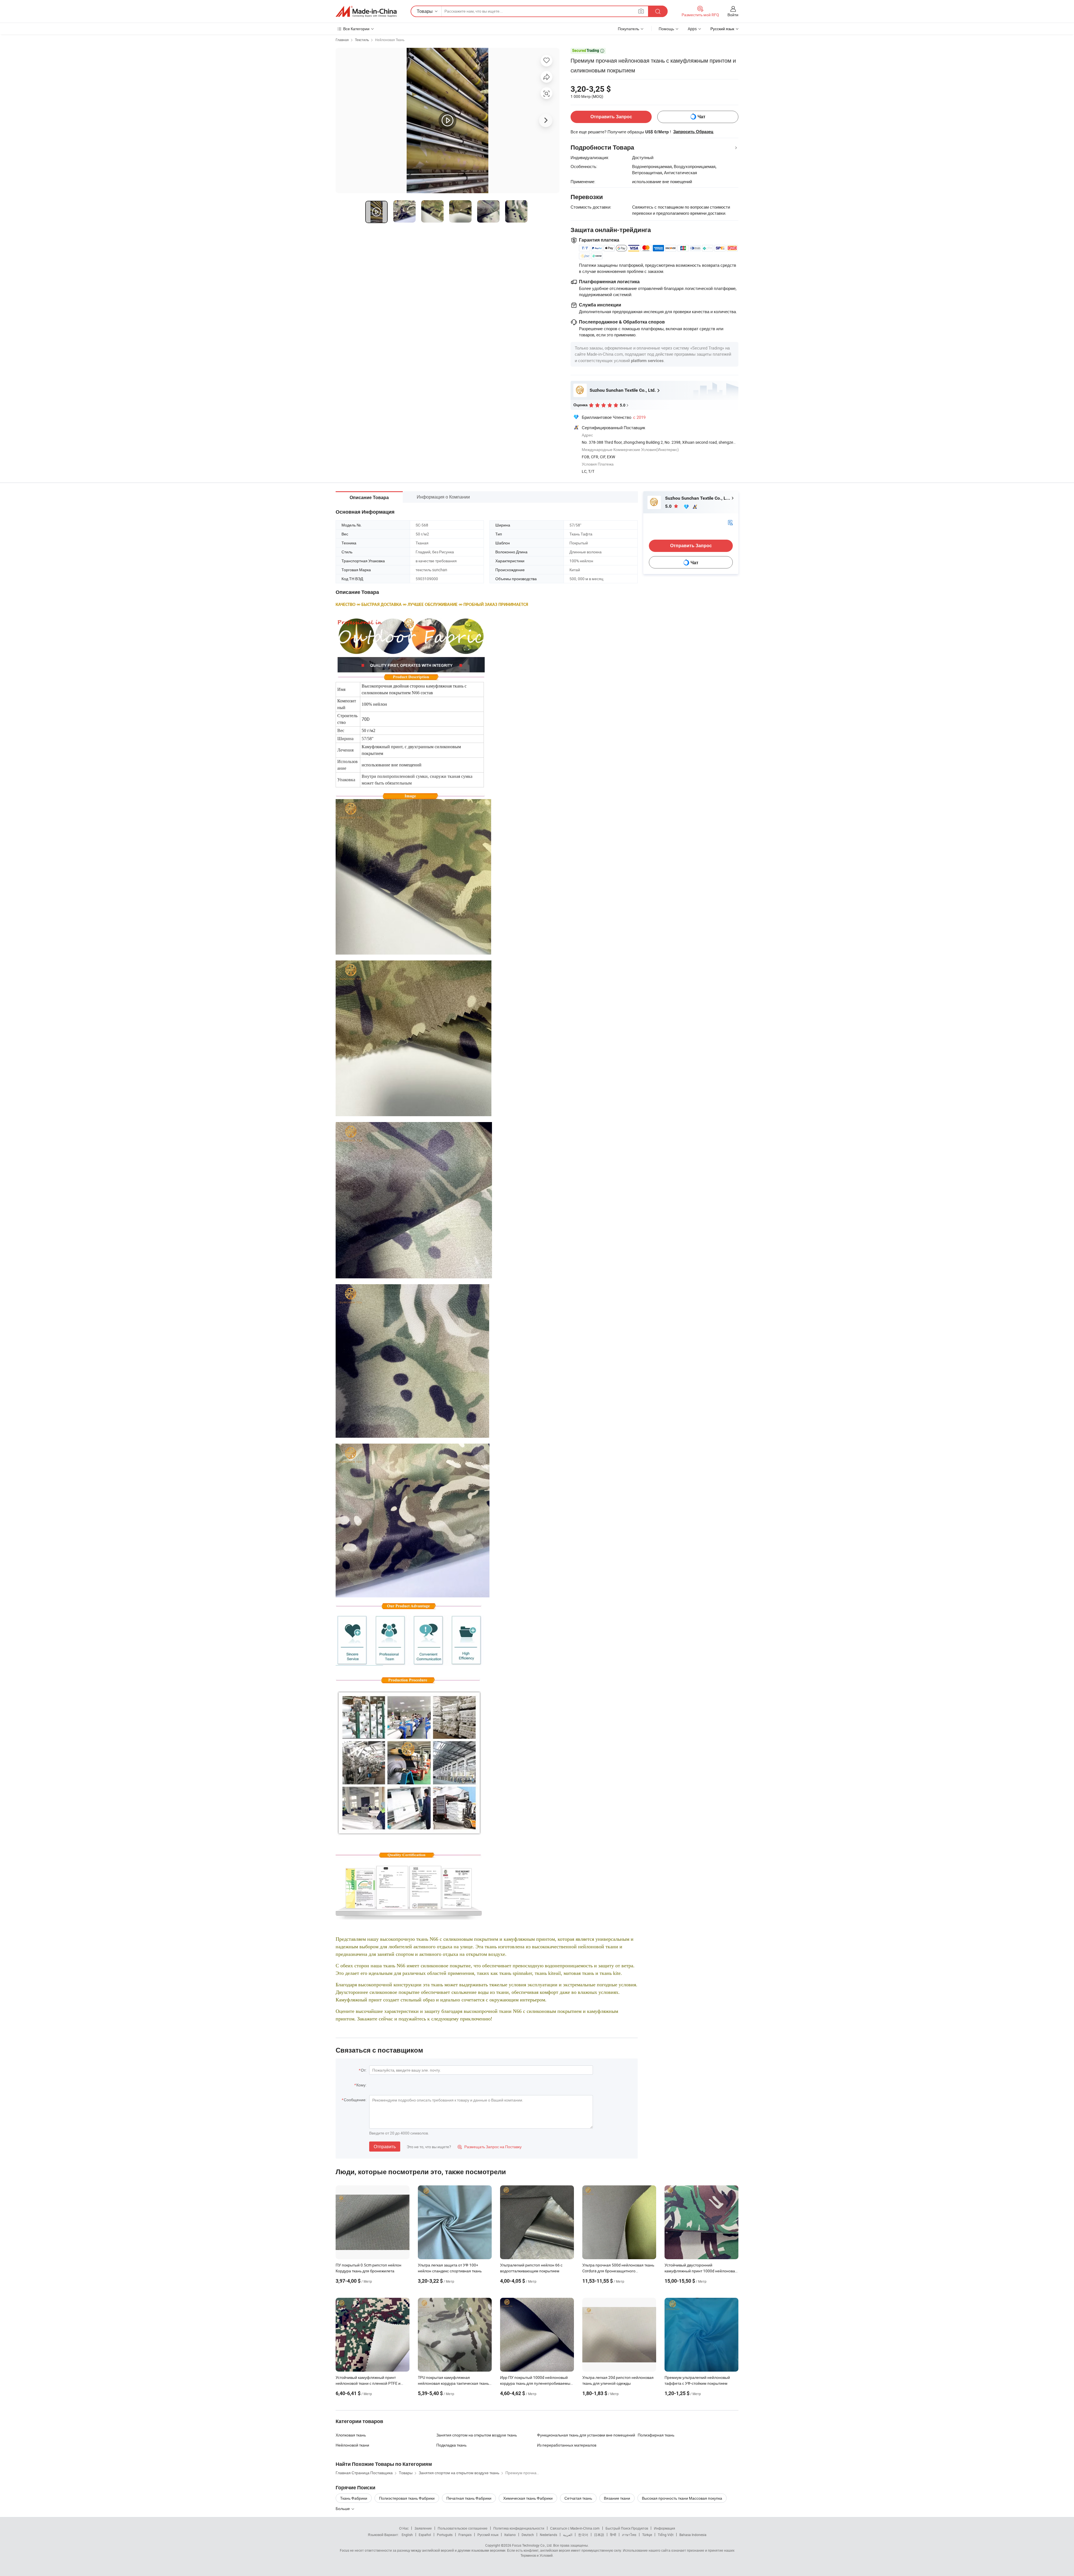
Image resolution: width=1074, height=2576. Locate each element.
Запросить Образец (693, 132)
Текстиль (362, 40)
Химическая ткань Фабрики (528, 2498)
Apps (692, 29)
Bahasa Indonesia (693, 2535)
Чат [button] (701, 117)
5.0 (669, 506)
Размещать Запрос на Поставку (490, 2147)
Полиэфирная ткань (656, 2435)
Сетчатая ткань (578, 2498)
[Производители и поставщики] (366, 11)
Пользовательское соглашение (463, 2528)
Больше (343, 2508)
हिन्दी (613, 2535)
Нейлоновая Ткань (390, 40)
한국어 (583, 2535)
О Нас (404, 2528)
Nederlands (548, 2535)
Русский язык (488, 2535)
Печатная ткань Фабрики (469, 2498)
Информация (665, 2528)
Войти (733, 15)
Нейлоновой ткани (352, 2445)
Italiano (510, 2535)
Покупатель (628, 29)
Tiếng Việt (666, 2535)
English (407, 2535)
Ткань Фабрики (354, 2498)
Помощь (666, 29)
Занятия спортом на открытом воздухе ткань (477, 2435)
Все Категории (356, 29)
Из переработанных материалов (567, 2445)
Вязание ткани (617, 2498)
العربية (568, 2535)
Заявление (423, 2528)
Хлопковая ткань (351, 2435)
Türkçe (647, 2535)
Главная (342, 40)
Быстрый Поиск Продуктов (627, 2528)
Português (445, 2535)
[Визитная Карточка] (730, 522)
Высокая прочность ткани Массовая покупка (682, 2498)
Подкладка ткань (451, 2445)
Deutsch (528, 2535)
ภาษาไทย (629, 2535)
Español (425, 2535)
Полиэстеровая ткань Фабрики (407, 2498)
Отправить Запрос (611, 117)
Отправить (385, 2147)
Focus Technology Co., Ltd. (532, 2545)
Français (465, 2535)
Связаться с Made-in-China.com (575, 2528)
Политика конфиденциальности (519, 2528)
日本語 (599, 2535)
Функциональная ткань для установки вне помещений (586, 2435)
